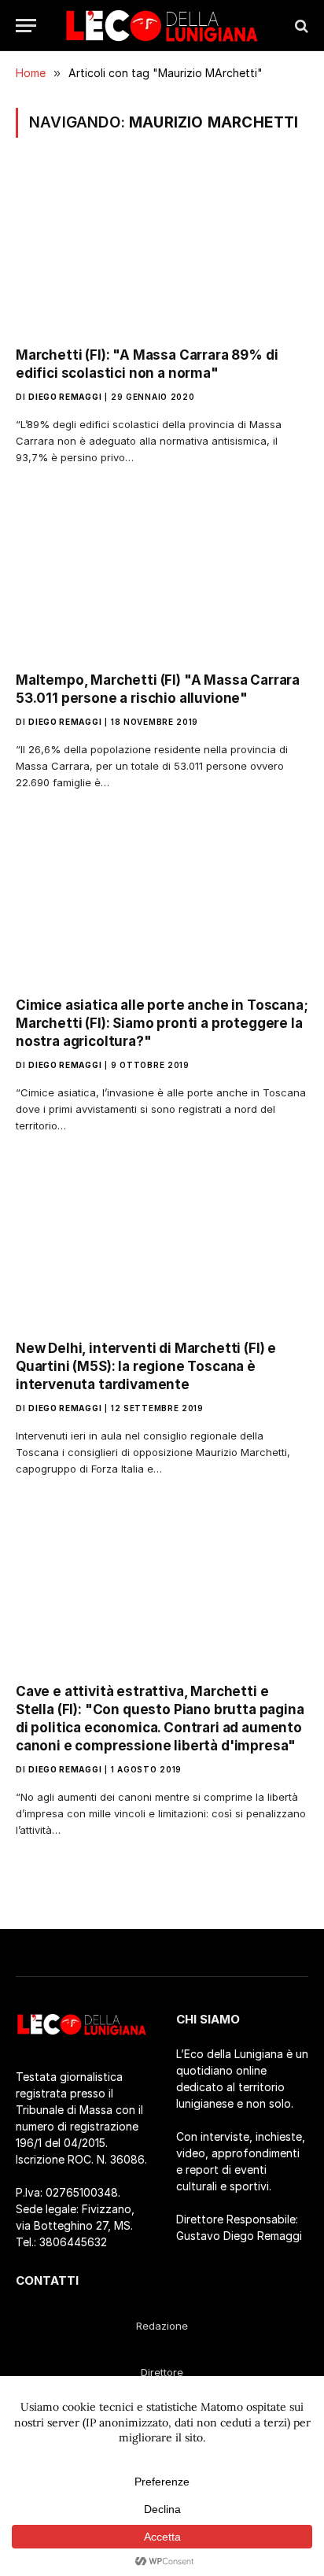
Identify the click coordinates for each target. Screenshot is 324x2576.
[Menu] (26, 26)
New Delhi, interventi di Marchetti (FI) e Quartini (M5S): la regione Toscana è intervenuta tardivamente (146, 1366)
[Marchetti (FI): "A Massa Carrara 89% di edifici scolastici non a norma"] (162, 251)
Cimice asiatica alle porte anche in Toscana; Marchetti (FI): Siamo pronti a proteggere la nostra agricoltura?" (162, 1023)
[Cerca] (300, 26)
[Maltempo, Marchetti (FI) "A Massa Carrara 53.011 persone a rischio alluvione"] (162, 577)
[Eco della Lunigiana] (162, 26)
